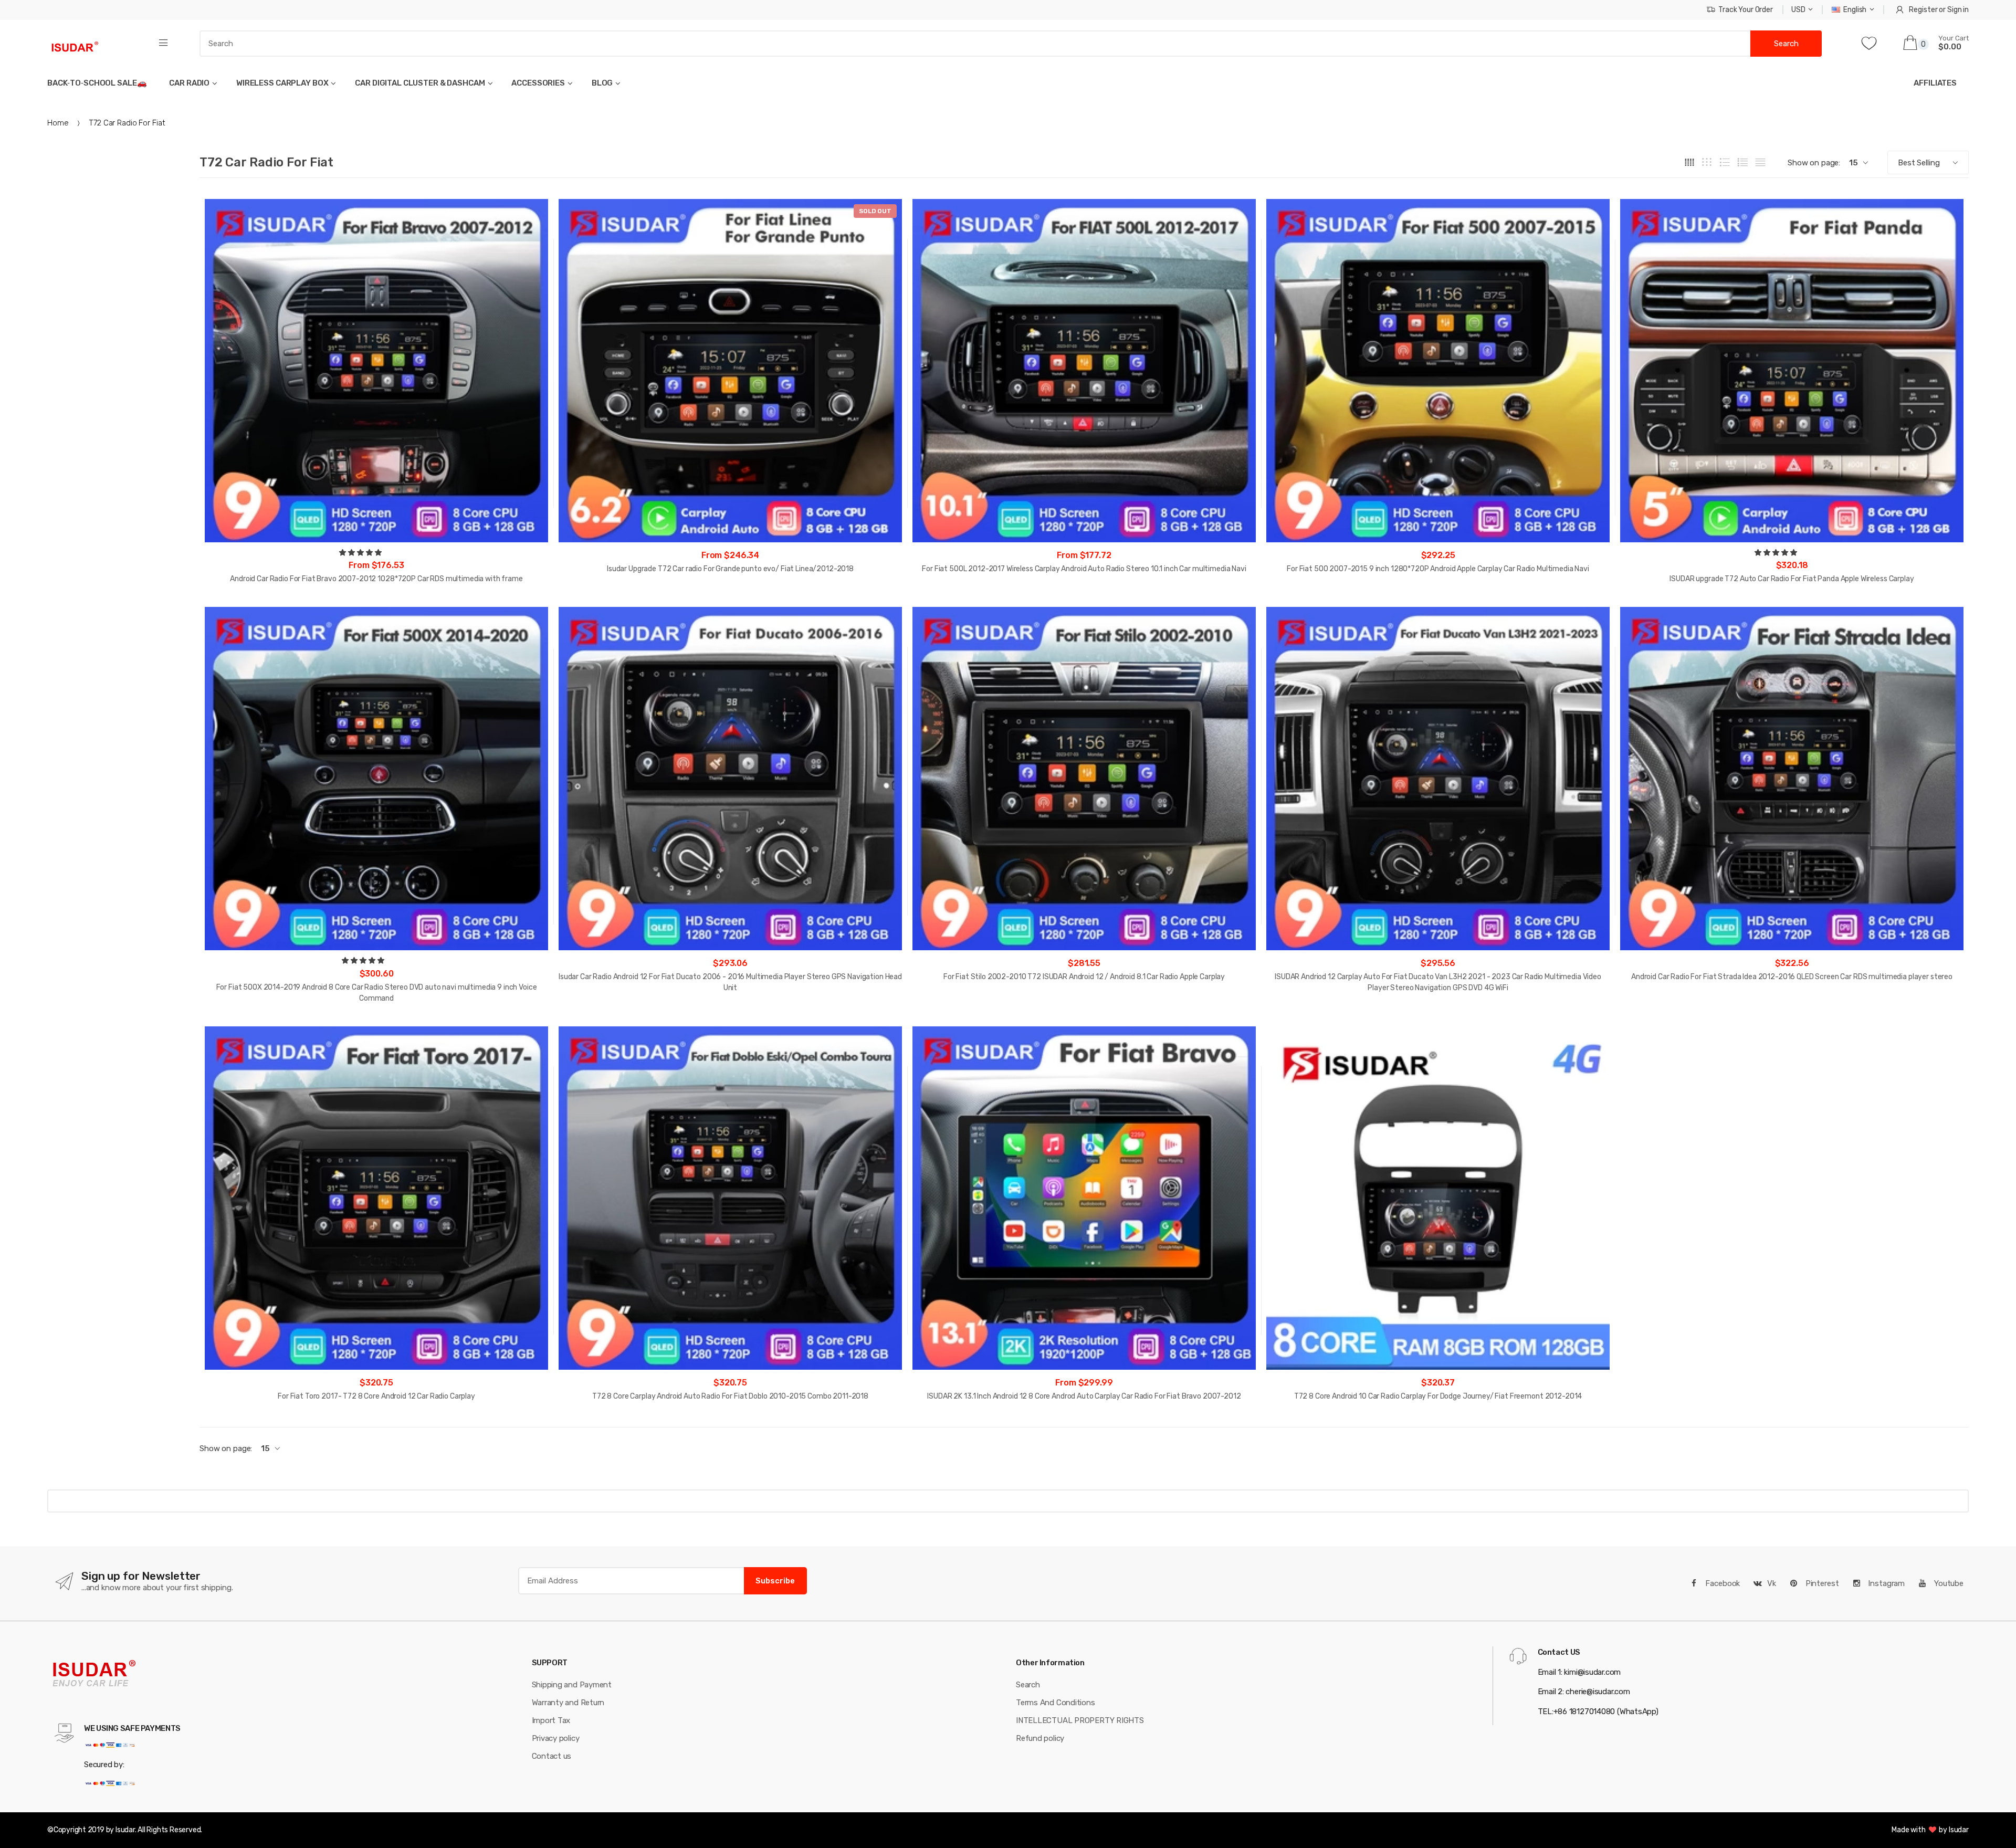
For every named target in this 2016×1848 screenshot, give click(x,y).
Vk (1772, 1583)
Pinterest (1821, 1583)
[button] (361, 553)
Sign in (1958, 10)
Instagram (1885, 1583)
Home (58, 123)
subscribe (775, 1581)
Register (1923, 10)
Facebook (1722, 1583)
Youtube (1948, 1583)
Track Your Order (1746, 10)
